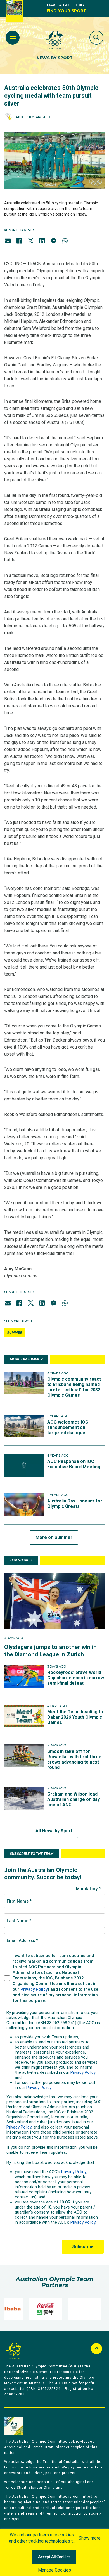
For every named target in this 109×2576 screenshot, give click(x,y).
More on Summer (54, 1537)
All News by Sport (54, 1831)
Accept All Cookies (54, 2557)
